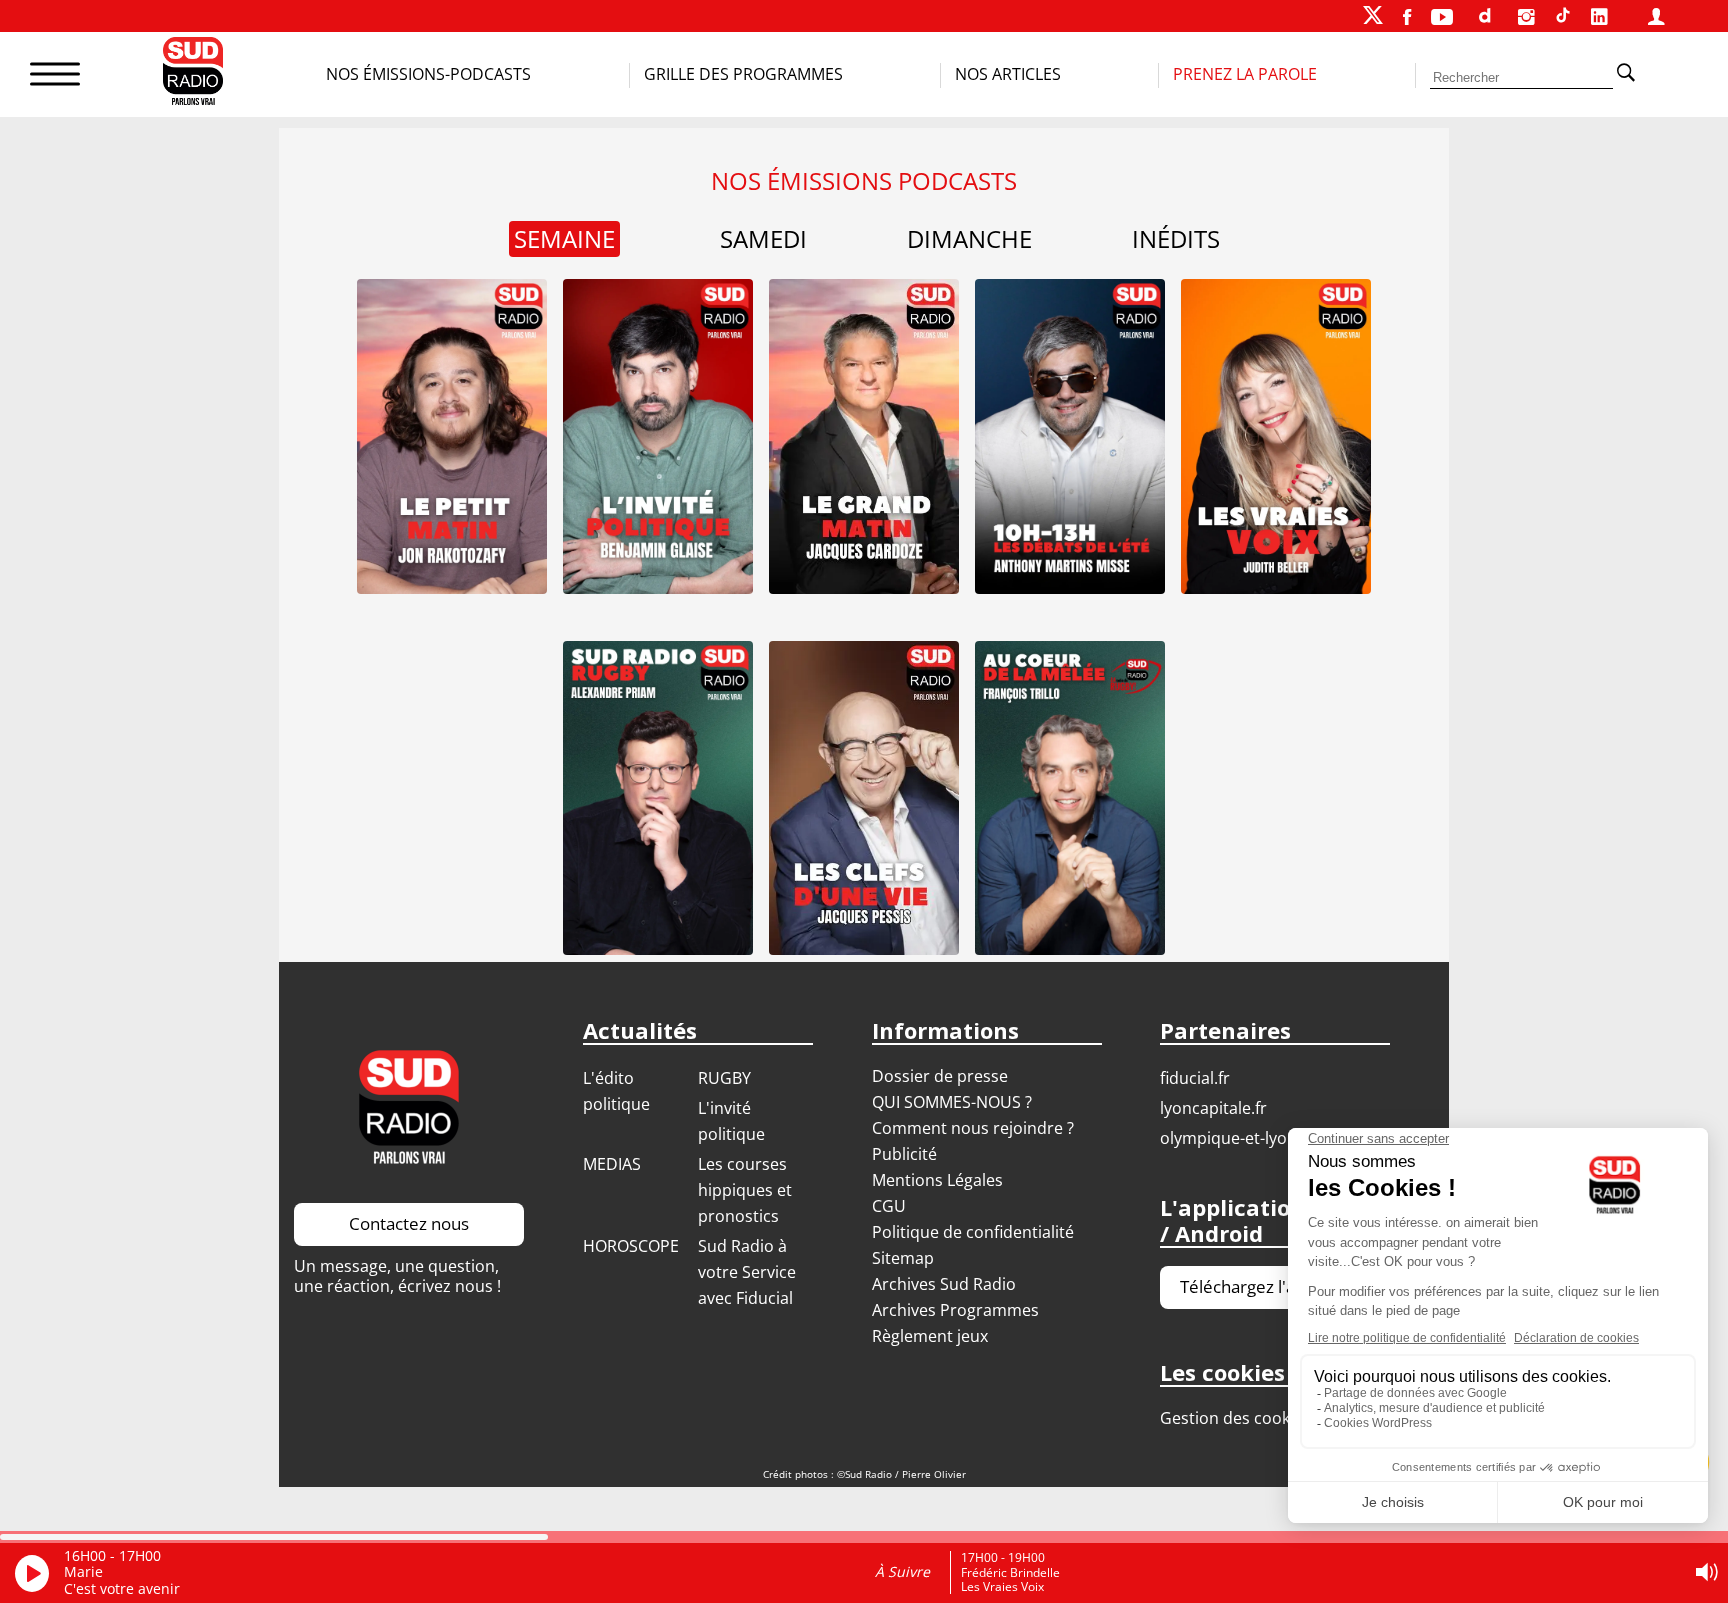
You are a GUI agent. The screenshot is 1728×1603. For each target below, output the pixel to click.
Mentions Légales (937, 1180)
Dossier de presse (940, 1076)
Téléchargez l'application (1275, 1286)
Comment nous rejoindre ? (975, 1128)
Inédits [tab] (1176, 239)
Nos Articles (1008, 74)
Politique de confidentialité (973, 1232)
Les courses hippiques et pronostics (745, 1190)
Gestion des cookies (1235, 1418)
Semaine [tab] (564, 238)
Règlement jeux (930, 1336)
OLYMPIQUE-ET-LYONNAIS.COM (1262, 1138)
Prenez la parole (1245, 74)
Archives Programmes (955, 1310)
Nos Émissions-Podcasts (428, 74)
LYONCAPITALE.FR (1213, 1108)
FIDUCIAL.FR (1195, 1078)
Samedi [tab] (763, 239)
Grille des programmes (743, 74)
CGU (889, 1206)
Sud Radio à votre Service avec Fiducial (747, 1272)
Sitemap (903, 1258)
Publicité (904, 1154)
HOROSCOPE (631, 1246)
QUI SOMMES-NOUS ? (952, 1102)
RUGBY (724, 1078)
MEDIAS (612, 1164)
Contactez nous (409, 1223)
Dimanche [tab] (969, 239)
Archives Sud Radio (944, 1284)
